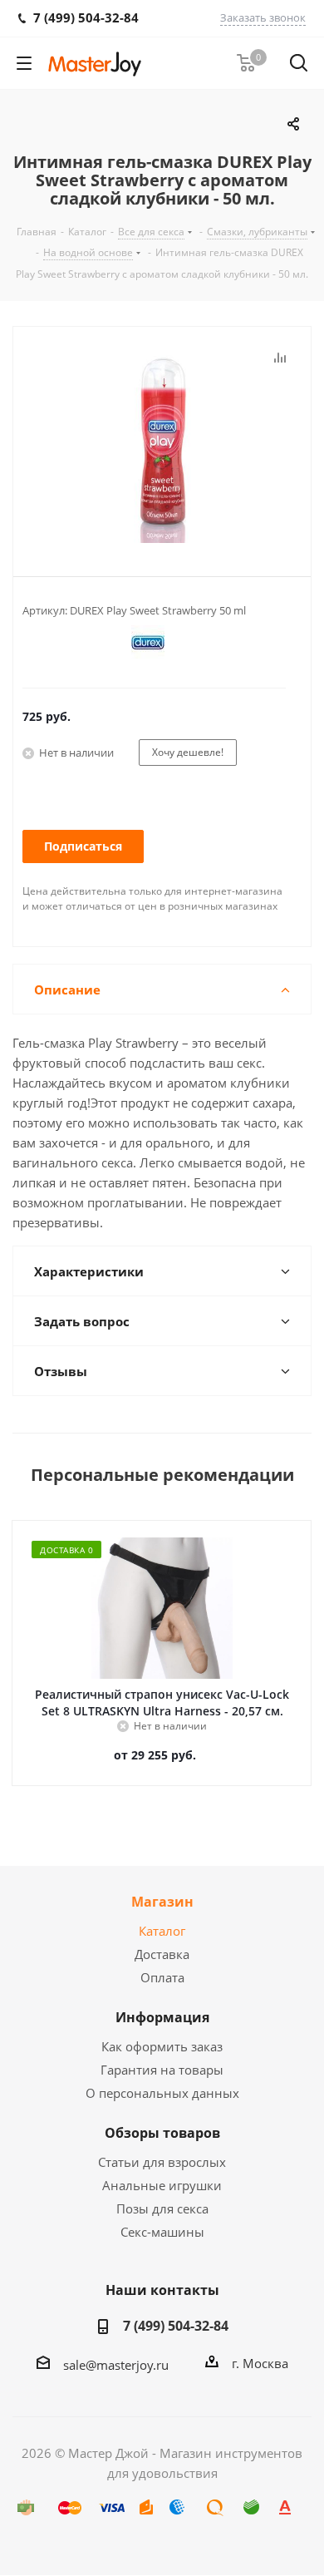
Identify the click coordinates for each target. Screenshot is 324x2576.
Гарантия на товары (162, 2070)
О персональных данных (162, 2093)
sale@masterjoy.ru (116, 2365)
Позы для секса (162, 2208)
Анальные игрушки (162, 2185)
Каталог (162, 1931)
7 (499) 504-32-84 (176, 2326)
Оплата (162, 1977)
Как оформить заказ (162, 2046)
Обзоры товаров (162, 2133)
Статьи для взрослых (162, 2162)
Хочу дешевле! (188, 752)
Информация (162, 2017)
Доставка (162, 1954)
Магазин (162, 1902)
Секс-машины (162, 2232)
